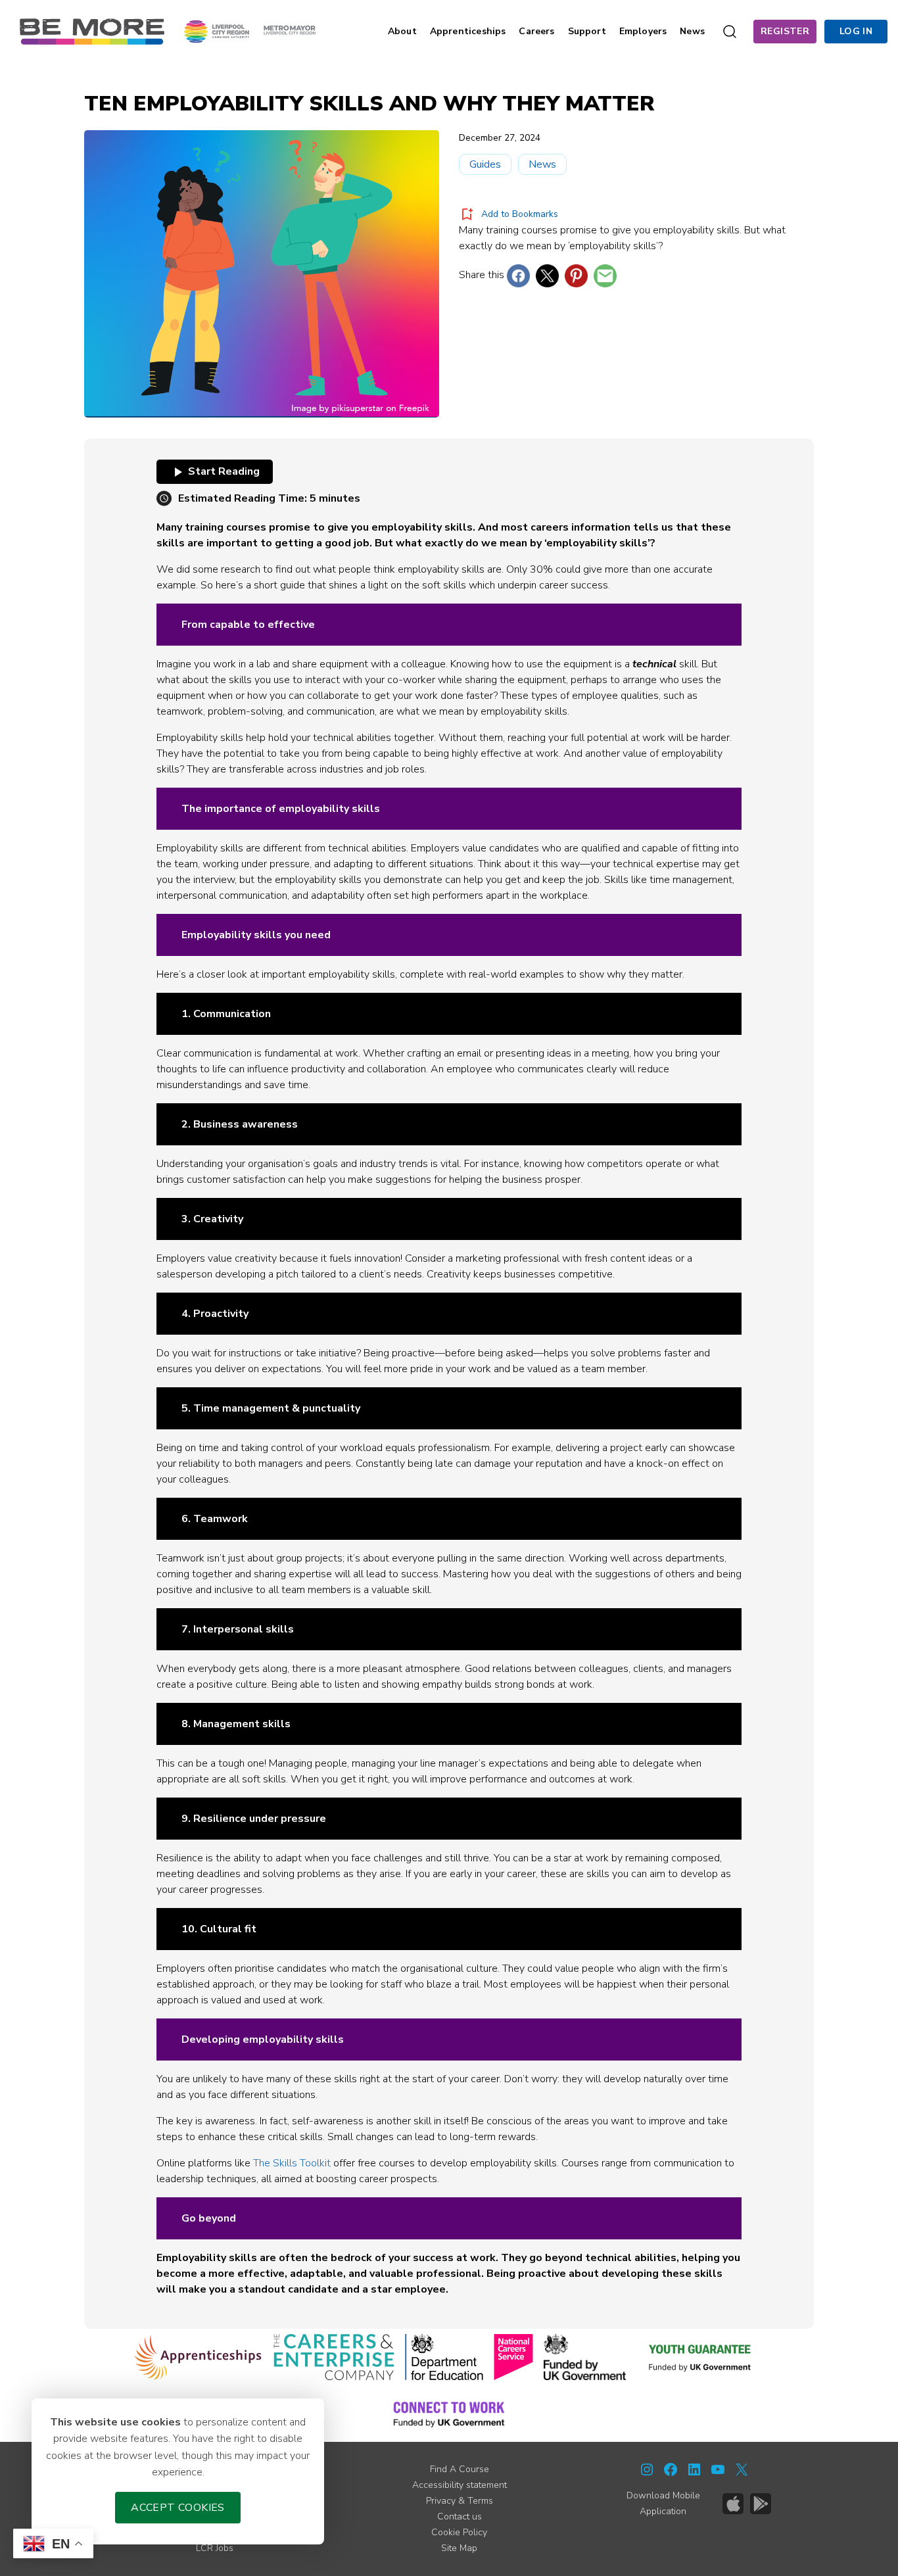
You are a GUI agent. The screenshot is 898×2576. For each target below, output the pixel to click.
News (542, 164)
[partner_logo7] (449, 2414)
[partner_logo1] (198, 2357)
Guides (485, 164)
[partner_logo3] (444, 2357)
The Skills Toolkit (292, 2163)
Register (785, 31)
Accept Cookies (178, 2508)
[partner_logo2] (334, 2357)
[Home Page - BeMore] (92, 31)
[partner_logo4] (513, 2357)
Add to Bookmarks (520, 214)
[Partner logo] (250, 31)
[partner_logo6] (701, 2357)
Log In (856, 31)
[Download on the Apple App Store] (733, 2504)
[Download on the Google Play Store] (761, 2504)
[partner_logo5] (585, 2357)
